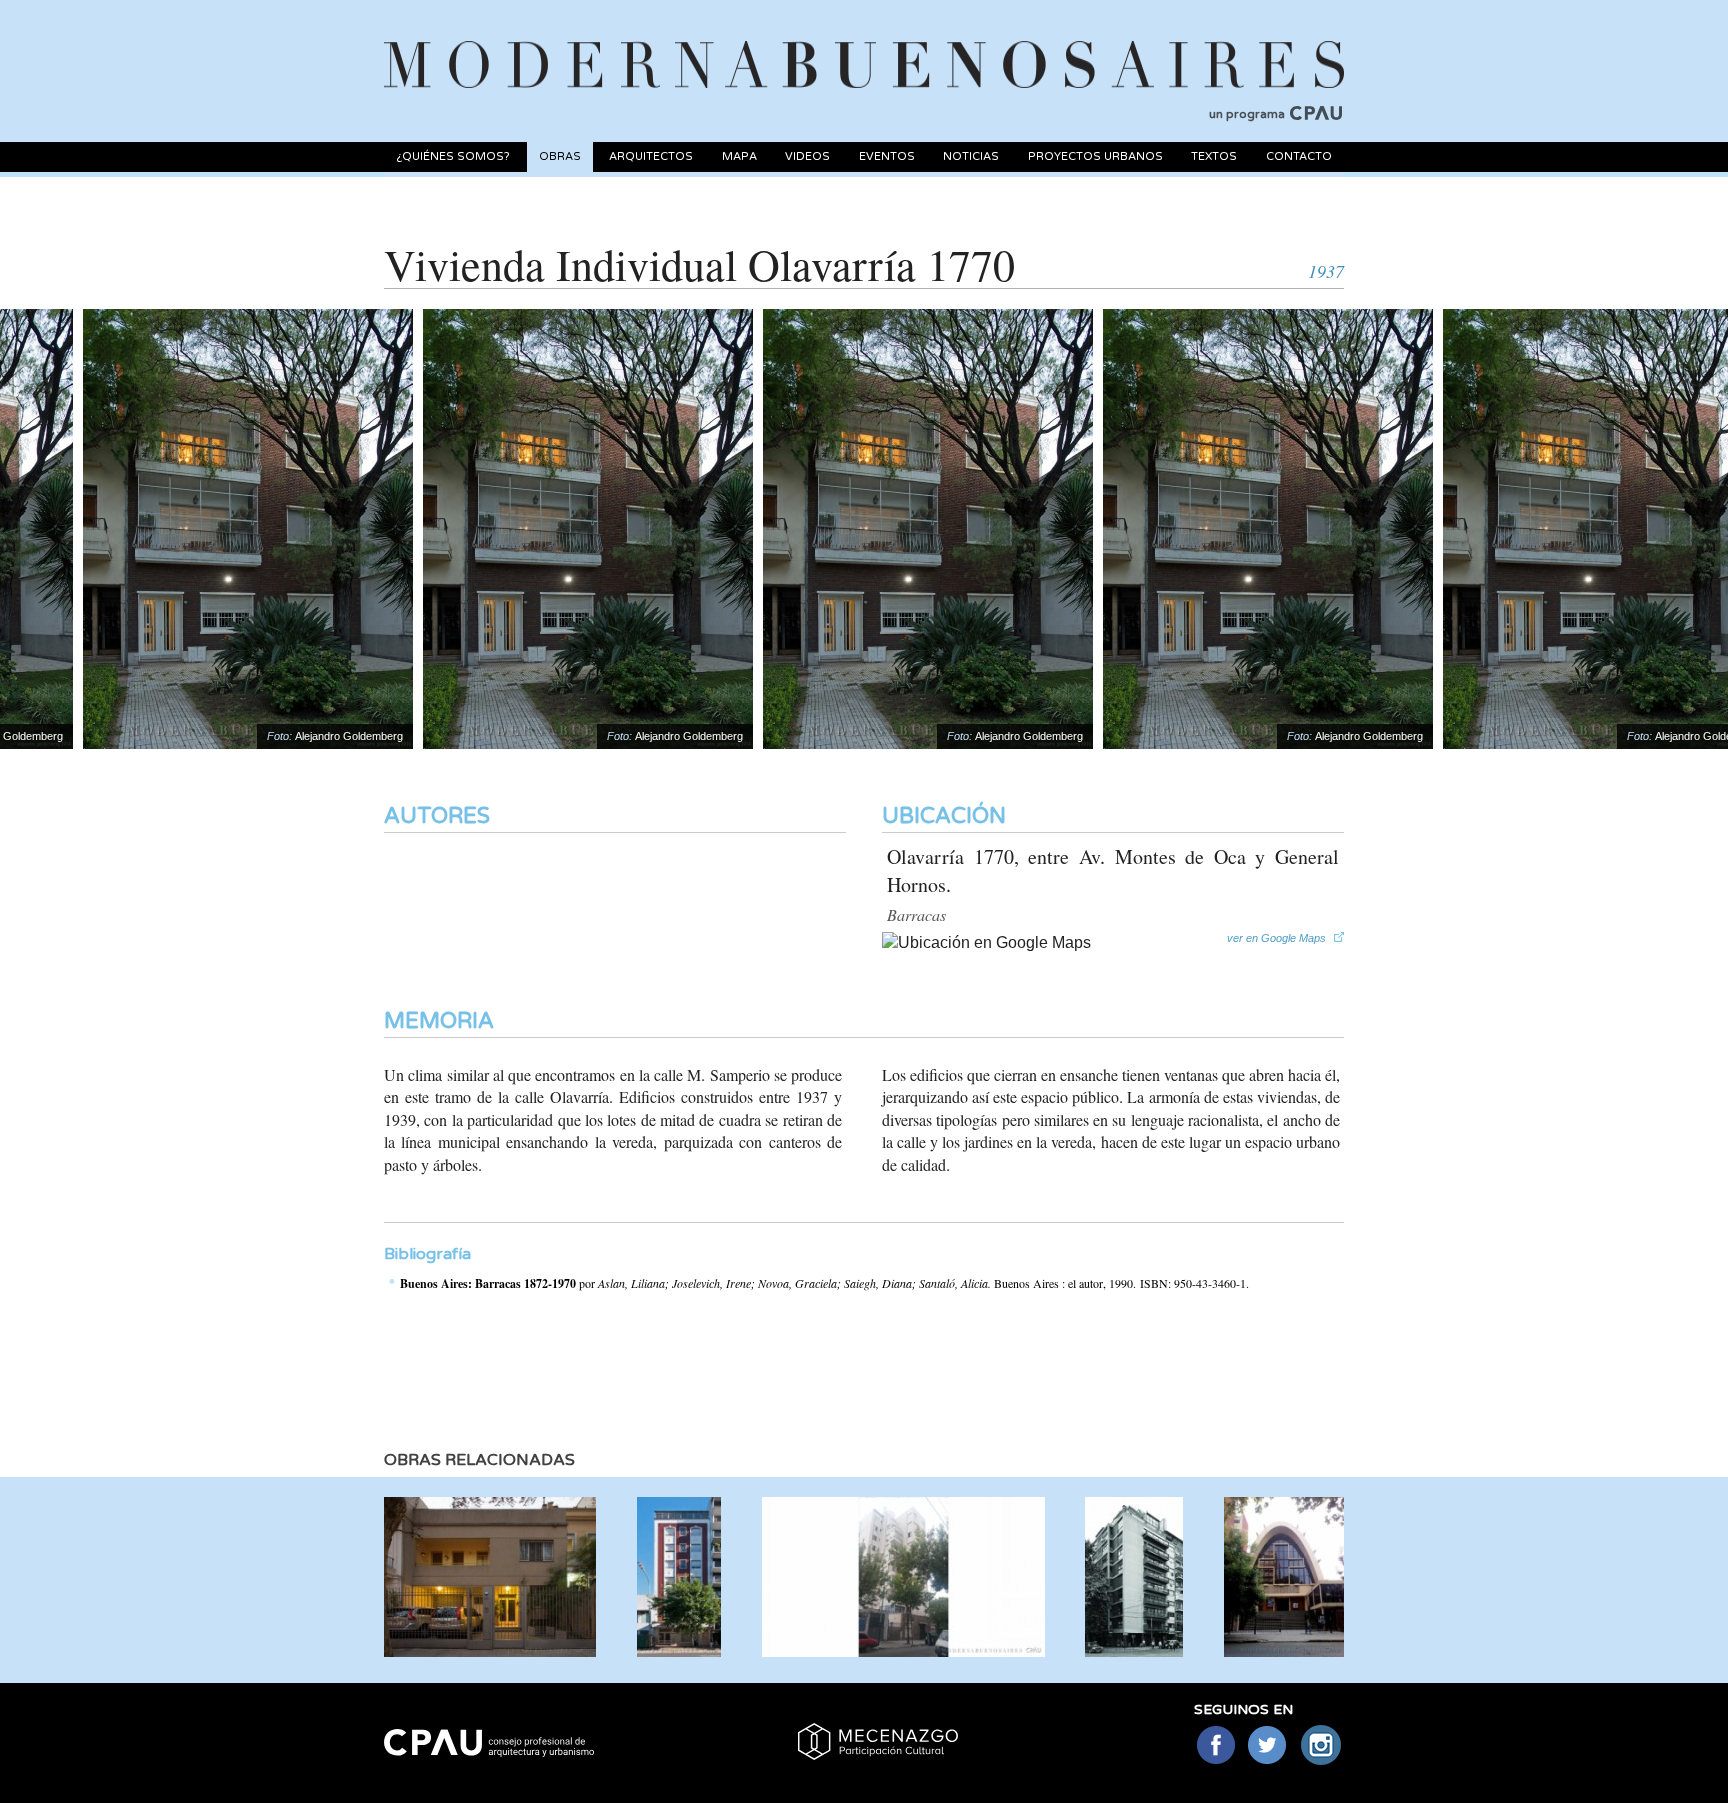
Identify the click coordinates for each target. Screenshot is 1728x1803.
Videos (807, 156)
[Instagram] (1321, 1746)
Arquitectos (651, 156)
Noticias (971, 156)
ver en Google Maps (1276, 937)
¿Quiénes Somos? (453, 156)
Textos (1214, 156)
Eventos (887, 156)
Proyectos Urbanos (1095, 156)
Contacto (1299, 156)
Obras (560, 156)
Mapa (739, 156)
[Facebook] (1215, 1746)
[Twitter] (1268, 1746)
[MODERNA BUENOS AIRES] (864, 41)
